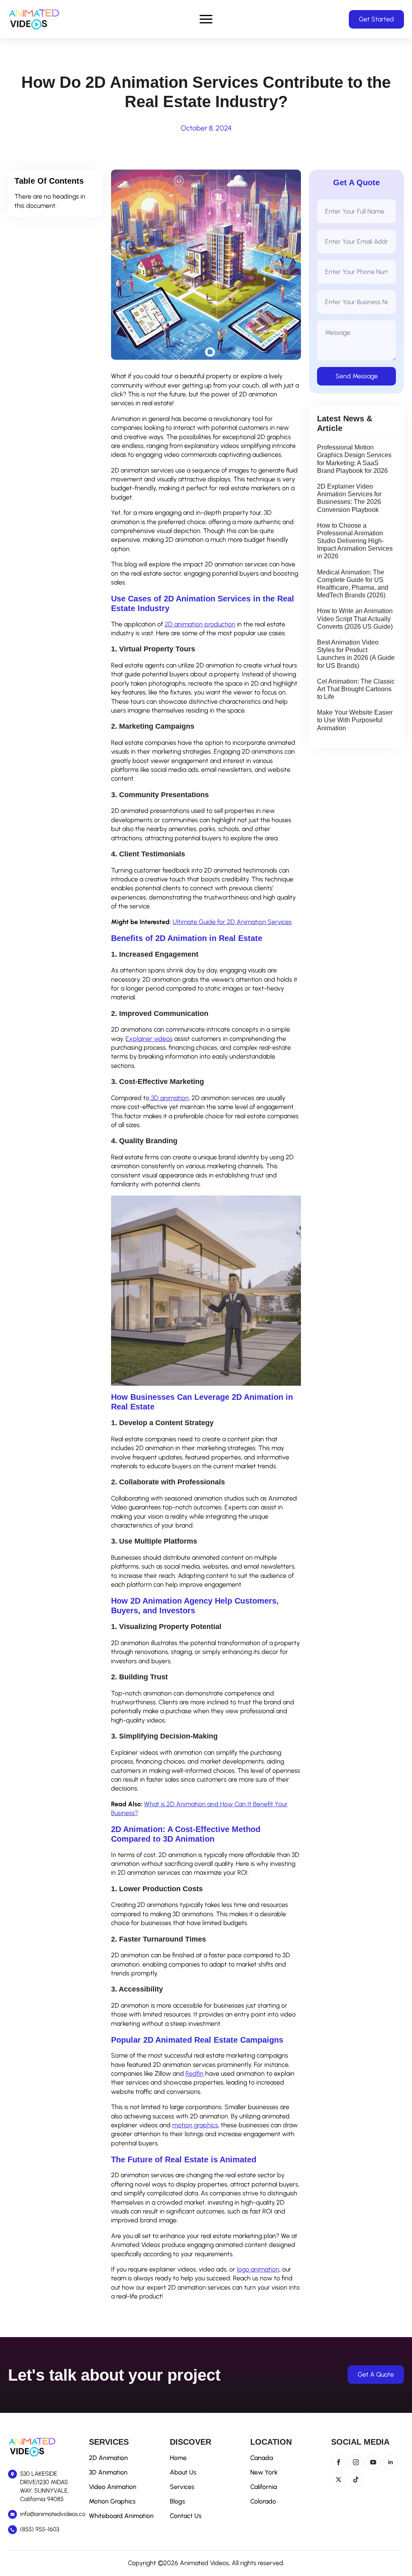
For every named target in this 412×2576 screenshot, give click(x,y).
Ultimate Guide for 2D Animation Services (232, 922)
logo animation (258, 2269)
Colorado (263, 2501)
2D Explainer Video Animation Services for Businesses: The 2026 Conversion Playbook (349, 498)
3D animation (169, 1098)
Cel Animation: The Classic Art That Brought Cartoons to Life (356, 689)
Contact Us (186, 2516)
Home (178, 2458)
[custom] (356, 2480)
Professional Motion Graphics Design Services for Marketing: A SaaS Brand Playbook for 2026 (354, 459)
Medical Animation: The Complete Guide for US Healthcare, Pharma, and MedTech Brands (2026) (353, 584)
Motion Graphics (112, 2501)
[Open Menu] (206, 19)
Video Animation (113, 2487)
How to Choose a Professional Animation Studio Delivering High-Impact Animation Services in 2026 (355, 541)
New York (264, 2472)
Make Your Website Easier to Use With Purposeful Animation (355, 720)
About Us (183, 2472)
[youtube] (373, 2462)
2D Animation (108, 2458)
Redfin (195, 2073)
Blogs (177, 2501)
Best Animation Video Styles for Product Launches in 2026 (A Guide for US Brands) (356, 654)
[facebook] (339, 2462)
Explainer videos (149, 1039)
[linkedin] (390, 2462)
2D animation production (200, 624)
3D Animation (108, 2472)
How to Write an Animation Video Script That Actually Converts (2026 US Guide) (355, 619)
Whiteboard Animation (121, 2516)
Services (182, 2487)
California (264, 2487)
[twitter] (339, 2480)
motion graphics (195, 2125)
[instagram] (356, 2462)
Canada (262, 2458)
